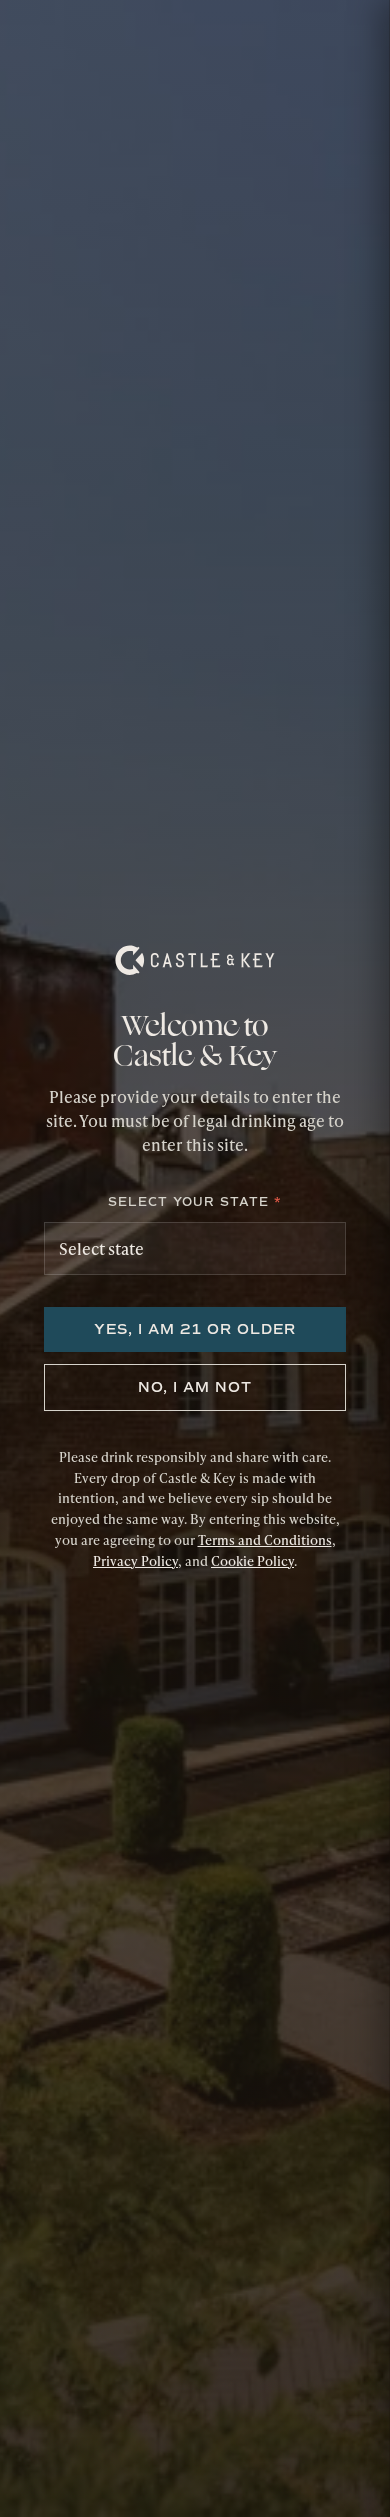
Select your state (195, 1202)
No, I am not (195, 1387)
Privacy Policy (135, 1561)
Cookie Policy (252, 1561)
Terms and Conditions (265, 1540)
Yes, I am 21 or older (195, 1329)
